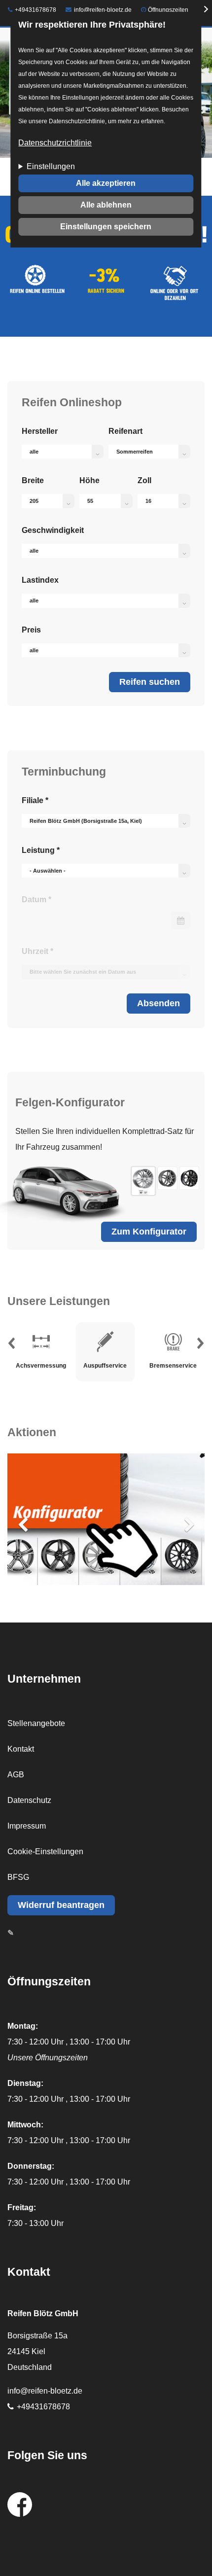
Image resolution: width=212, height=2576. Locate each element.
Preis (31, 630)
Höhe (89, 480)
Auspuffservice (105, 1342)
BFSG (18, 1877)
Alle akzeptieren (106, 183)
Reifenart (125, 431)
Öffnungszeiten (168, 10)
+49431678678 (35, 10)
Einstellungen (51, 166)
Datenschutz (29, 1800)
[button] (11, 1346)
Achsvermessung (41, 1342)
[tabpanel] (106, 1352)
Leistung (41, 850)
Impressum (27, 1826)
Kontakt (21, 1749)
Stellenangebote (36, 1723)
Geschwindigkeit (53, 530)
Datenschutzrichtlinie (55, 143)
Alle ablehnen (106, 205)
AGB (16, 1775)
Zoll (144, 480)
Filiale (35, 800)
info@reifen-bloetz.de (103, 10)
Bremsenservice (173, 1342)
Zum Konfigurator (149, 1232)
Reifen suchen (150, 682)
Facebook (20, 2505)
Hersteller (40, 431)
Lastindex (40, 580)
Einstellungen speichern (106, 227)
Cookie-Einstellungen (45, 1852)
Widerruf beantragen (61, 1905)
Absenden (159, 1003)
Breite (33, 480)
